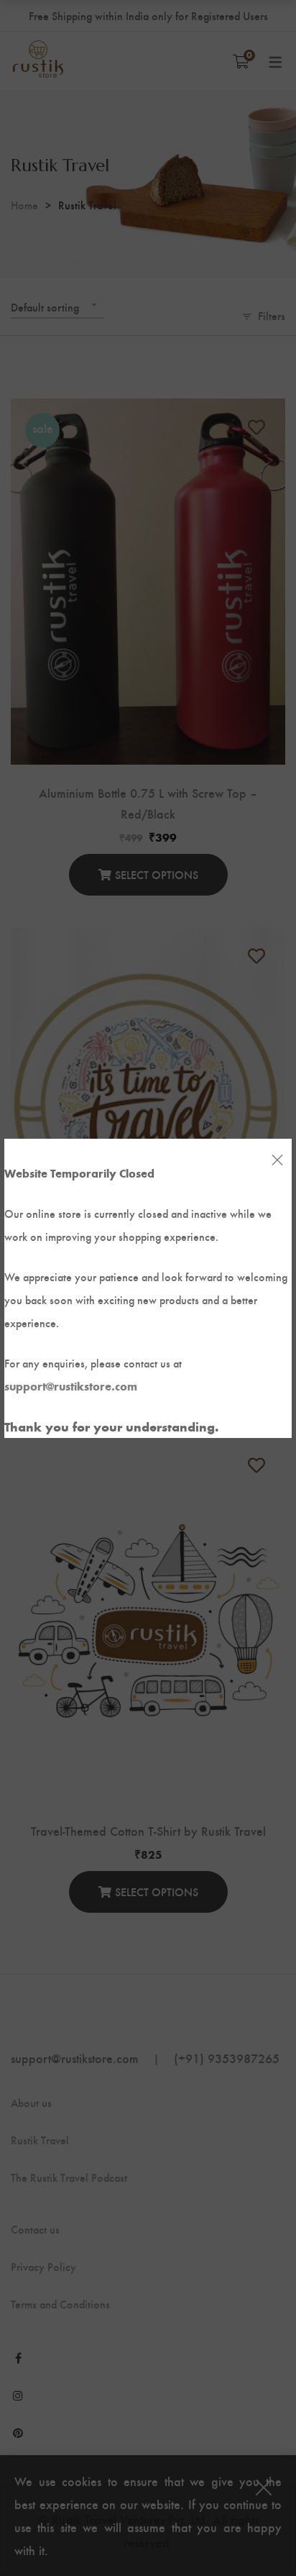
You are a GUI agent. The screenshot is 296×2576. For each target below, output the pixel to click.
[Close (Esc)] (277, 1160)
